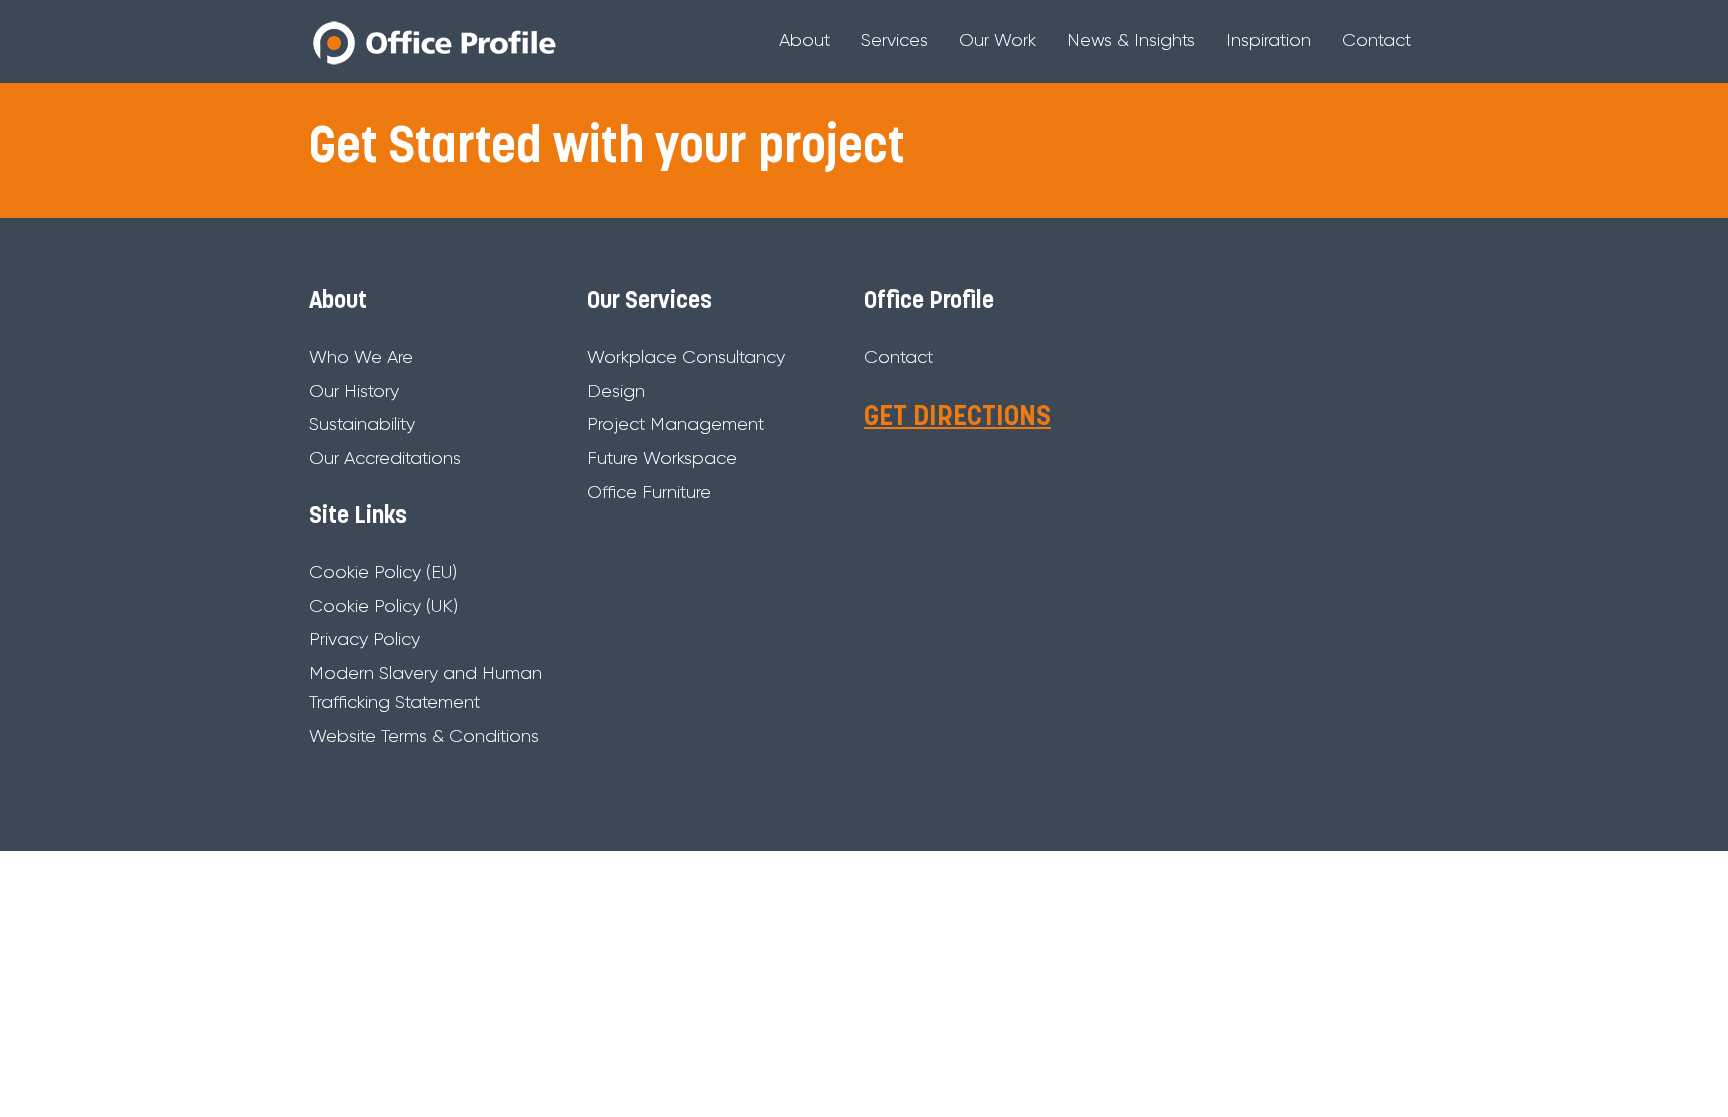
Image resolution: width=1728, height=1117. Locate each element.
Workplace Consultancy (686, 357)
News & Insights (1131, 40)
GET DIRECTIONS (957, 418)
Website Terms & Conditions (424, 736)
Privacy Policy (364, 639)
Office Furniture (649, 492)
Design (616, 391)
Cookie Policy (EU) (383, 572)
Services (894, 40)
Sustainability (362, 424)
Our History (354, 391)
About (804, 40)
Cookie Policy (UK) (383, 606)
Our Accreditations (385, 458)
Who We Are (361, 357)
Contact (1376, 40)
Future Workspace (662, 458)
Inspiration (1268, 40)
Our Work (997, 40)
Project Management (675, 424)
